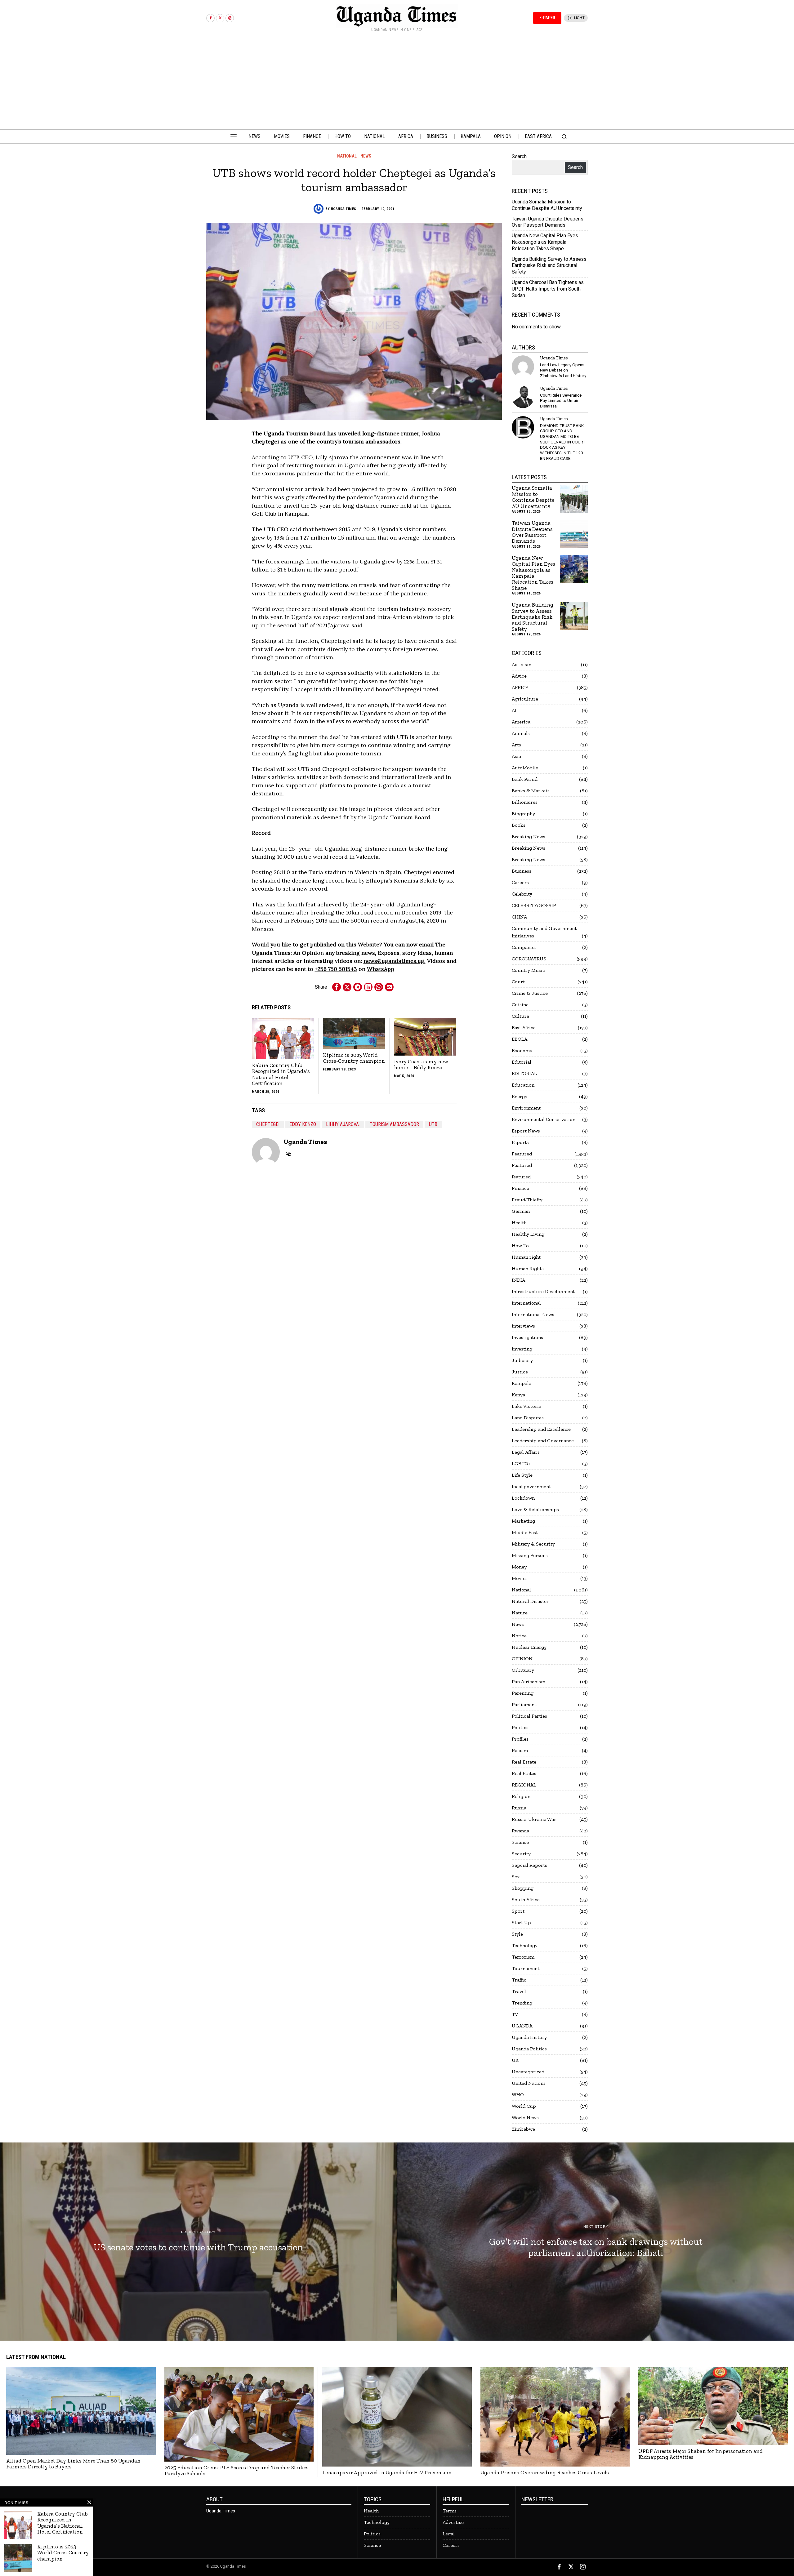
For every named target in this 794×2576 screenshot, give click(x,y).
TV (515, 2014)
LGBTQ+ (521, 1464)
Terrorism (523, 1957)
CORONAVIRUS (529, 959)
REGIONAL (524, 1785)
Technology (525, 1945)
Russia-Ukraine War (534, 1819)
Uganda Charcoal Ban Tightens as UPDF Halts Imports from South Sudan (548, 289)
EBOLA (520, 1039)
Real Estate (524, 1762)
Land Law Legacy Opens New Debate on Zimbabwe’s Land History (563, 370)
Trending (522, 2003)
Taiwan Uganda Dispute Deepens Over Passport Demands (548, 222)
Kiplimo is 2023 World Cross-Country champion (354, 1058)
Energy (520, 1096)
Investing (522, 1349)
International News (533, 1314)
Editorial (522, 1062)
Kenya (518, 1395)
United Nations (529, 2083)
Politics (520, 1727)
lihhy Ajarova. (343, 1124)
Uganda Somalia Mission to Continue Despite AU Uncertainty (547, 205)
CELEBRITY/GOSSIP (534, 905)
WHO (518, 2095)
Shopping (523, 1888)
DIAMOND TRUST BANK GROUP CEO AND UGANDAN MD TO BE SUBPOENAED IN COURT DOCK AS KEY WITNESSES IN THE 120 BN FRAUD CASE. (563, 442)
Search (519, 156)
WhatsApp (381, 969)
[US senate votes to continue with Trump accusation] (198, 2242)
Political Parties (529, 1716)
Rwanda (520, 1831)
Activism (522, 664)
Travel (519, 1991)
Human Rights (528, 1268)
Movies (520, 1578)
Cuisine (520, 1005)
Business (522, 871)
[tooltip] (210, 18)
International (526, 1303)
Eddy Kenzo (303, 1124)
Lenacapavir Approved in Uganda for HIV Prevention (387, 2473)
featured (521, 1177)
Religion (521, 1796)
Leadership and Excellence (541, 1429)
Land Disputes (528, 1418)
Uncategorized (528, 2072)
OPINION (522, 1659)
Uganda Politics (529, 2049)
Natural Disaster (530, 1601)
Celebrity (522, 894)
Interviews (523, 1326)
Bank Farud (525, 779)
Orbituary (523, 1670)
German (521, 1211)
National (347, 156)
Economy (522, 1050)
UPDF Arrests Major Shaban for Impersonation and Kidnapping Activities (700, 2454)
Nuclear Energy (529, 1647)
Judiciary (522, 1360)
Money (519, 1567)
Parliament (524, 1704)
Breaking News (529, 836)
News (366, 156)
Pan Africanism (529, 1682)
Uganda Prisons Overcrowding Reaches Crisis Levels (545, 2473)
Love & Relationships (535, 1509)
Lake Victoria (526, 1406)
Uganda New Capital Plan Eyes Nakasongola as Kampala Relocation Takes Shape (545, 242)
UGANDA (522, 2026)
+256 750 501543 (336, 969)
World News (525, 2118)
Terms (450, 2511)
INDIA (518, 1280)
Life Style (522, 1475)
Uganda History (529, 2037)
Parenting (523, 1693)
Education (523, 1085)
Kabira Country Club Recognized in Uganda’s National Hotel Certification (281, 1074)
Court (518, 982)
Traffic (519, 1980)
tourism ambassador (394, 1124)
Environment (526, 1108)
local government (531, 1486)
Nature (520, 1613)
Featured (522, 1154)
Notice (519, 1636)
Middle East (525, 1532)
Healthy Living (528, 1234)
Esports (520, 1142)
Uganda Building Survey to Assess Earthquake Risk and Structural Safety (549, 266)
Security (521, 1854)
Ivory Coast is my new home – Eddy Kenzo (421, 1065)
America (521, 722)
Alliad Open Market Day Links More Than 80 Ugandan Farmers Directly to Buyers (73, 2464)
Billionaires (525, 802)
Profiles (520, 1739)
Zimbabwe (523, 2129)
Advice (519, 676)
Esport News (526, 1131)
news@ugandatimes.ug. (395, 961)
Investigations (527, 1337)
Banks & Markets (531, 791)
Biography (523, 814)
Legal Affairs (526, 1452)
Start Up (521, 1922)
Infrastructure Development (543, 1291)
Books (519, 825)
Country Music (528, 970)
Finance (520, 1188)
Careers (520, 882)
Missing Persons (530, 1555)
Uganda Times (344, 209)
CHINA (519, 917)
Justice (520, 1372)
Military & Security (533, 1544)
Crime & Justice (530, 993)
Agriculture (525, 699)
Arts (516, 745)
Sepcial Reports (529, 1865)
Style (517, 1934)
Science (520, 1842)
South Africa (526, 1900)
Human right (526, 1257)
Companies (524, 947)
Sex (516, 1877)
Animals (521, 733)
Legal (449, 2534)
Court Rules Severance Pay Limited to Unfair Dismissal (561, 400)
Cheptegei (268, 1124)
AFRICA (520, 687)
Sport (518, 1911)
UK (515, 2060)
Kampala (522, 1383)
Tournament (526, 1968)
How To (520, 1246)
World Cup (524, 2106)
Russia (519, 1808)
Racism (520, 1750)
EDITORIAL (524, 1073)
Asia (516, 756)
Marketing (523, 1521)
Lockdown (523, 1498)
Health (519, 1223)
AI (514, 710)
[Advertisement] (397, 83)
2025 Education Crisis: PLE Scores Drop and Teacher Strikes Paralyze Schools (236, 2471)
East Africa (524, 1028)
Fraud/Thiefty (527, 1200)
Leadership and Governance (543, 1441)
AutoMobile (525, 768)
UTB (433, 1124)
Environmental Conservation (544, 1119)
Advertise (453, 2522)
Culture (520, 1016)
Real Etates (524, 1773)
